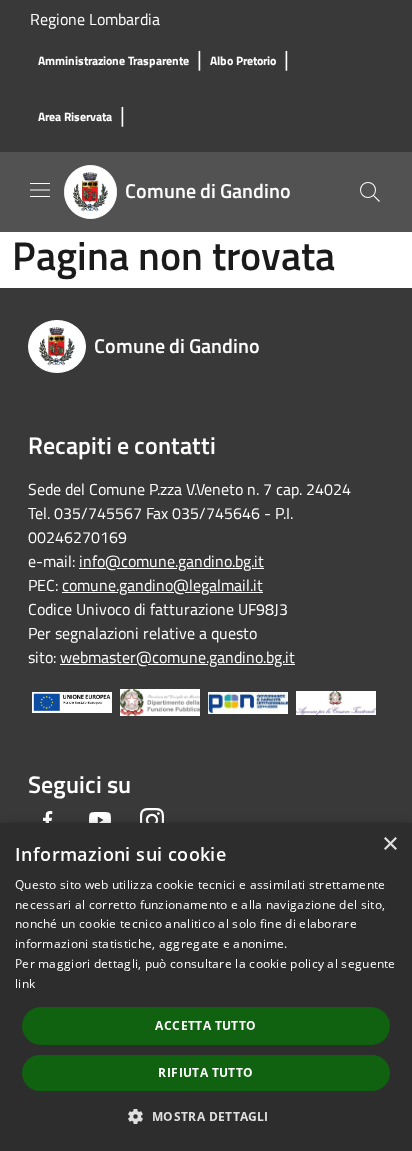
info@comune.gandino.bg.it (171, 561)
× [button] (389, 844)
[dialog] (206, 987)
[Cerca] (370, 192)
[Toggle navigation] (40, 190)
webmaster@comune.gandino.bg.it (177, 657)
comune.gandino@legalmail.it (162, 585)
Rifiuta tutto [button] (205, 1072)
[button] (205, 1116)
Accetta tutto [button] (205, 1025)
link (25, 983)
